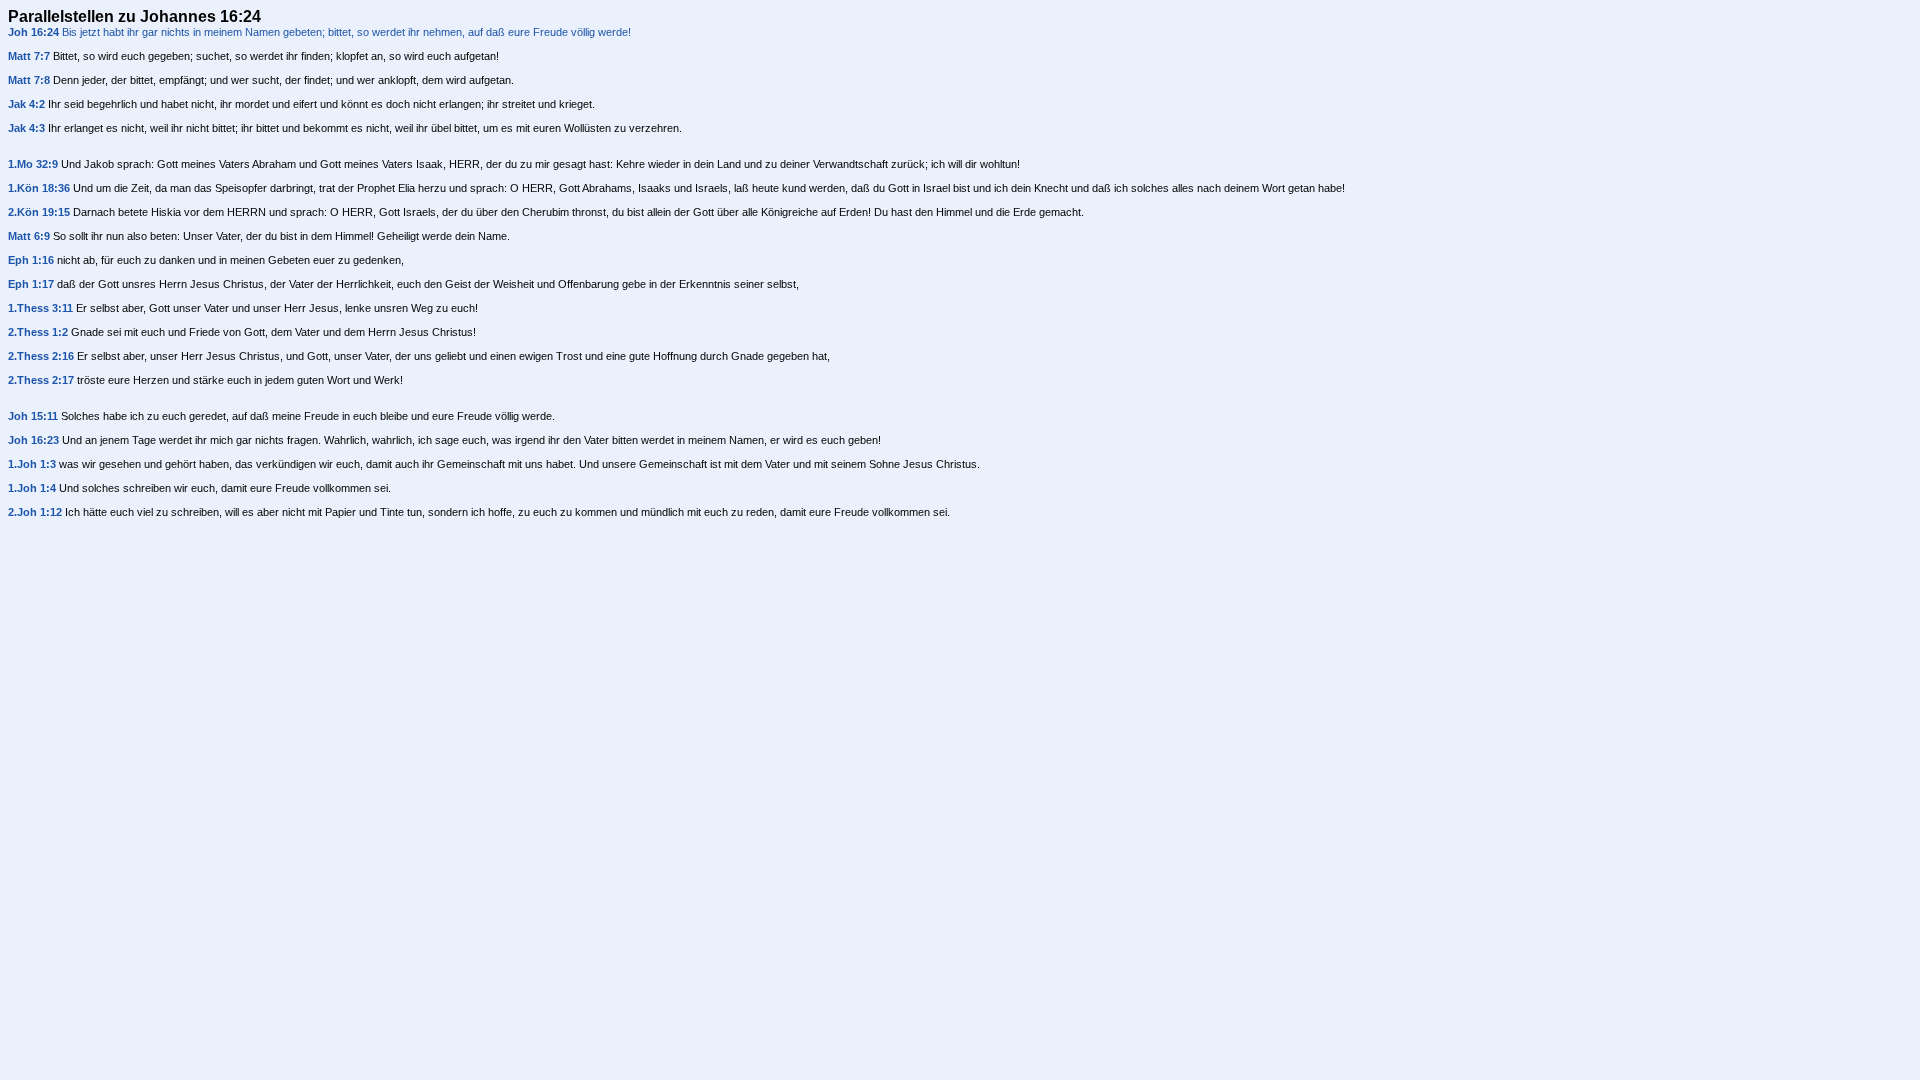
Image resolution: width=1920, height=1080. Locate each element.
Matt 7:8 (29, 80)
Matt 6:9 (29, 236)
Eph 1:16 (31, 260)
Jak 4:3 (26, 128)
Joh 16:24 (33, 32)
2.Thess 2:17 (41, 380)
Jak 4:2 (26, 104)
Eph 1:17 (31, 284)
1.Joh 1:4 (32, 488)
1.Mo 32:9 (33, 164)
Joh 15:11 (33, 416)
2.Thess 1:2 (38, 332)
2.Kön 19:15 (39, 212)
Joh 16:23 (33, 440)
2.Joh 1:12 (35, 512)
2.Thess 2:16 (41, 356)
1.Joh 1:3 (32, 464)
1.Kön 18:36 (39, 188)
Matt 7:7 (29, 56)
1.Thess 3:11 (40, 308)
